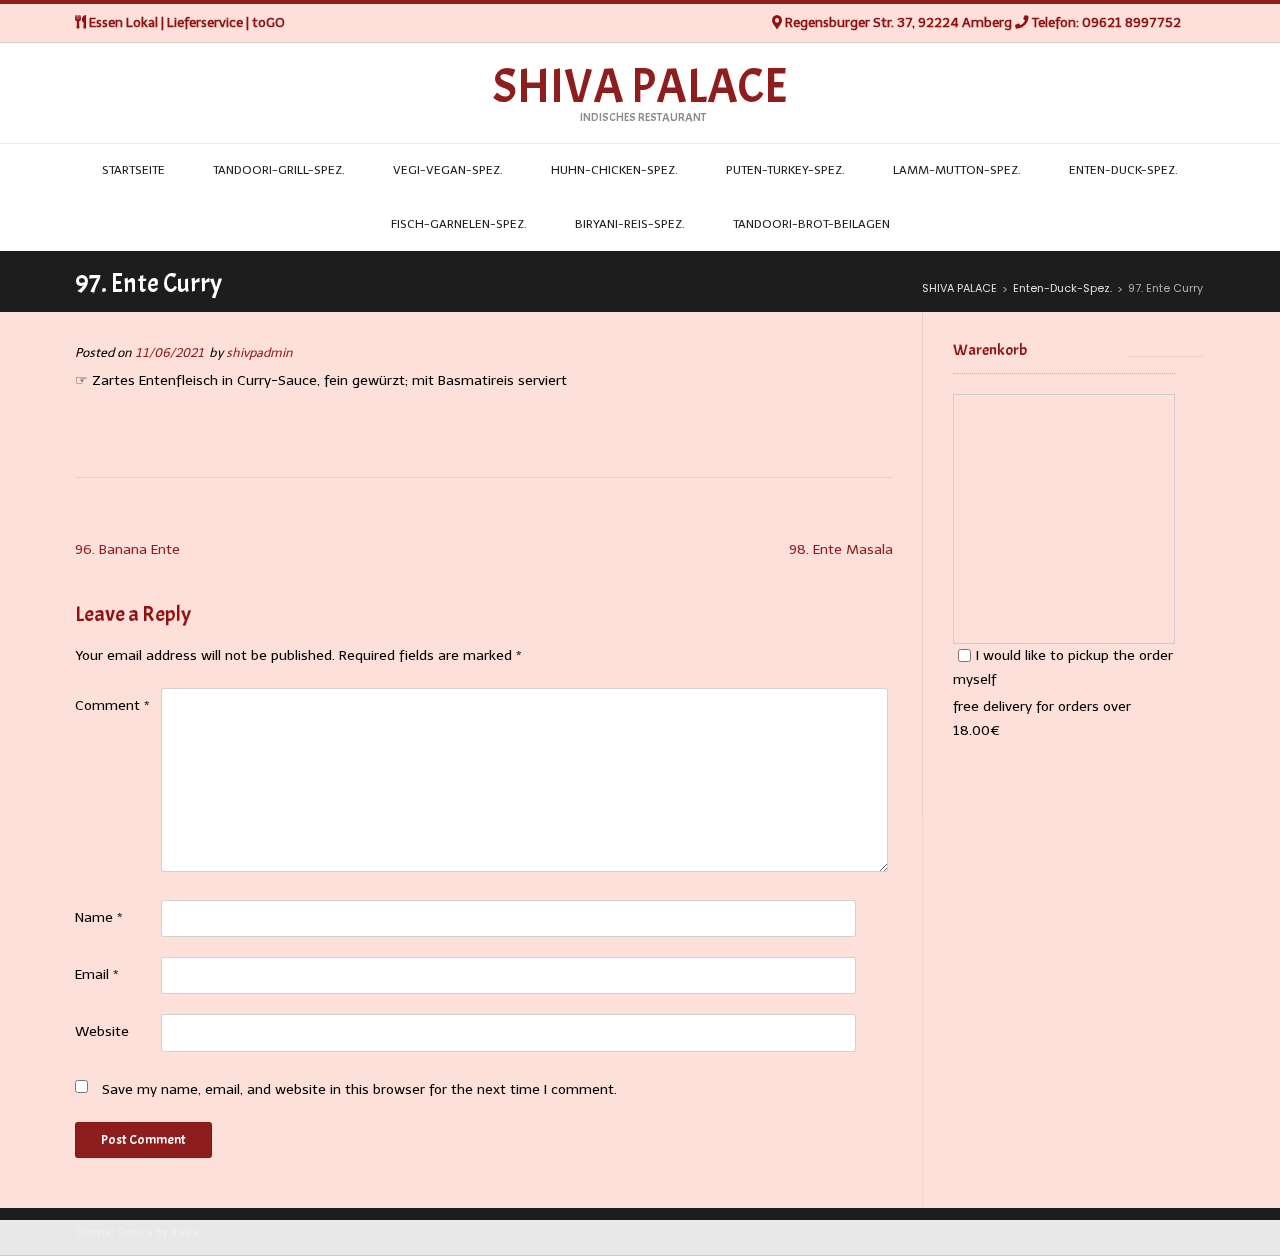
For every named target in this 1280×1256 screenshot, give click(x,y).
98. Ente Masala (841, 549)
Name (99, 917)
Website (102, 1031)
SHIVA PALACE (640, 87)
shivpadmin (259, 352)
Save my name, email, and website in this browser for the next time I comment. (359, 1089)
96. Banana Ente (127, 549)
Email (97, 974)
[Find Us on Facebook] (1199, 22)
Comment (112, 705)
